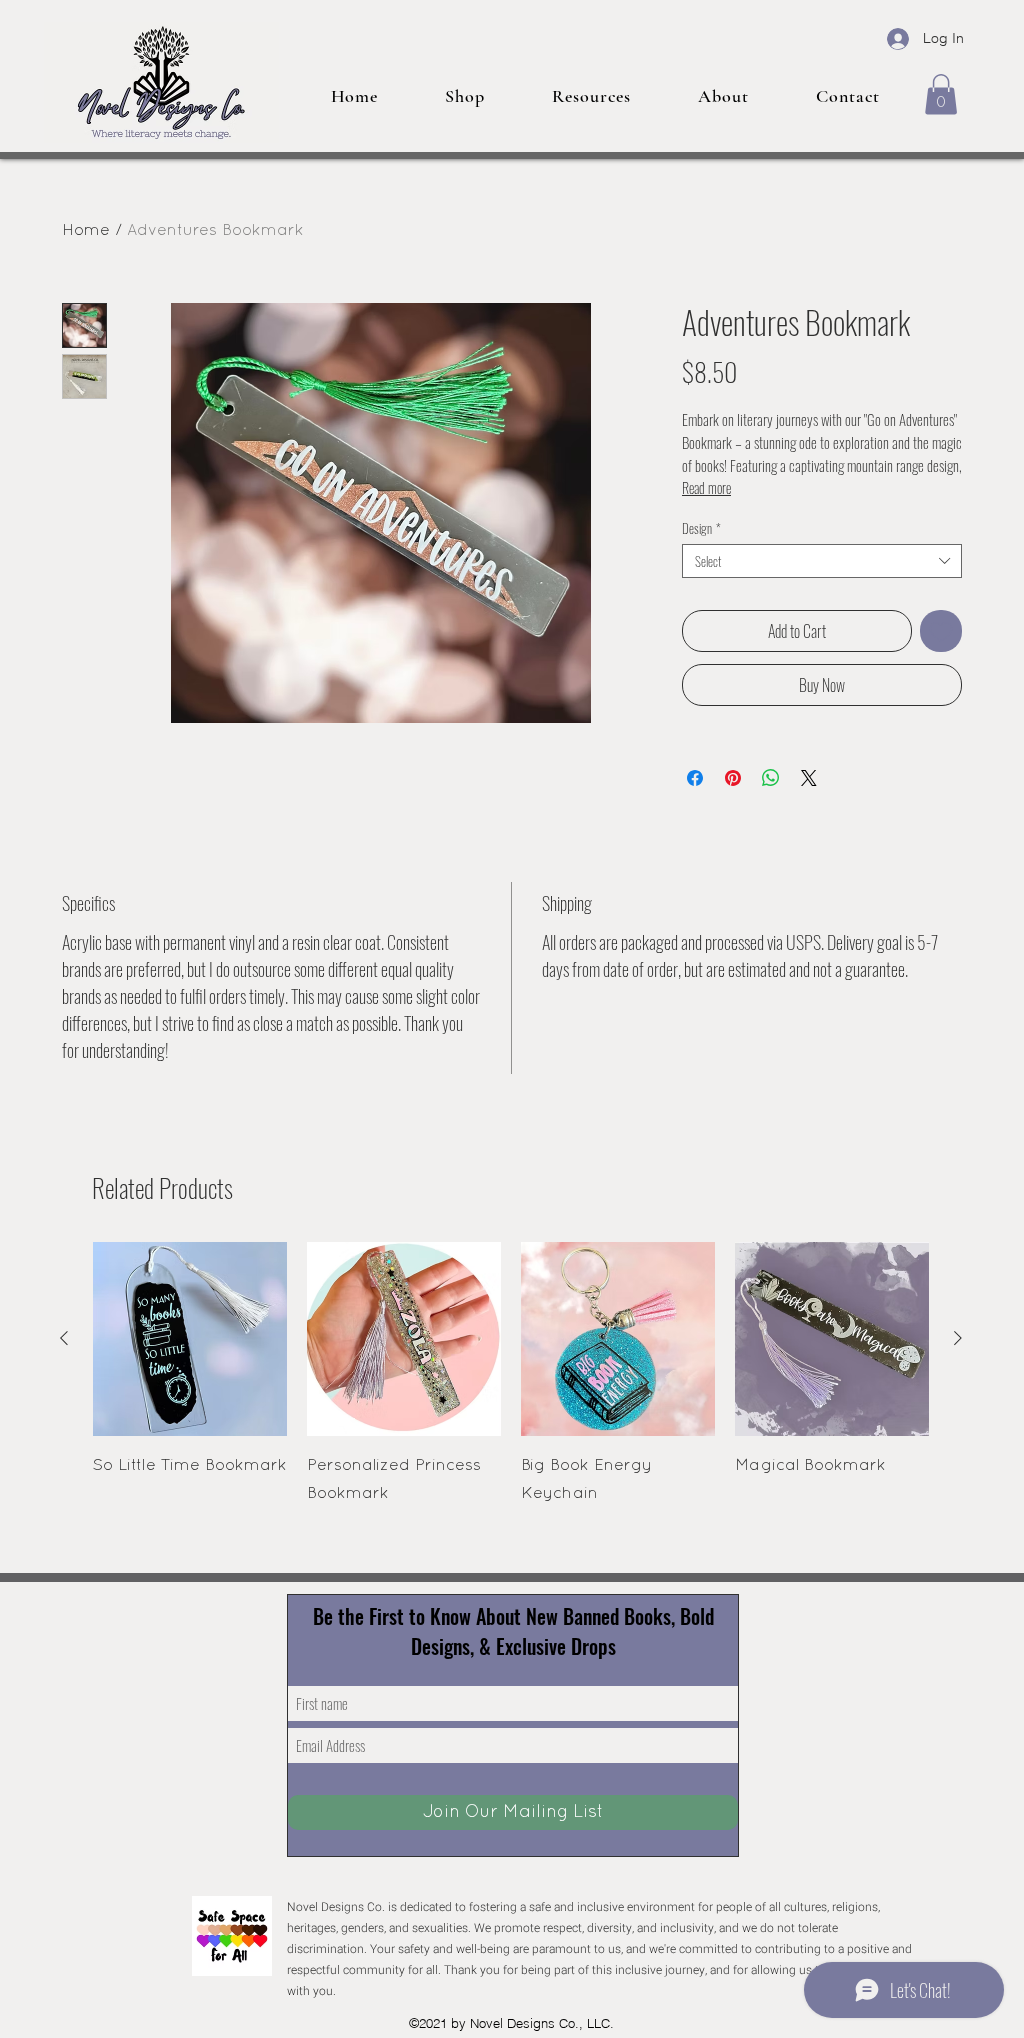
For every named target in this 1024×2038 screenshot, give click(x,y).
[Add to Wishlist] (941, 631)
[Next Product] (958, 1338)
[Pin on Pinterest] (733, 778)
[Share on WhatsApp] (771, 778)
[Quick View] (190, 1339)
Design (701, 528)
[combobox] (822, 561)
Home (86, 231)
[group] (511, 1375)
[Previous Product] (64, 1338)
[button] (941, 94)
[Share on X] (809, 778)
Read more (706, 487)
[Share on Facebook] (695, 778)
